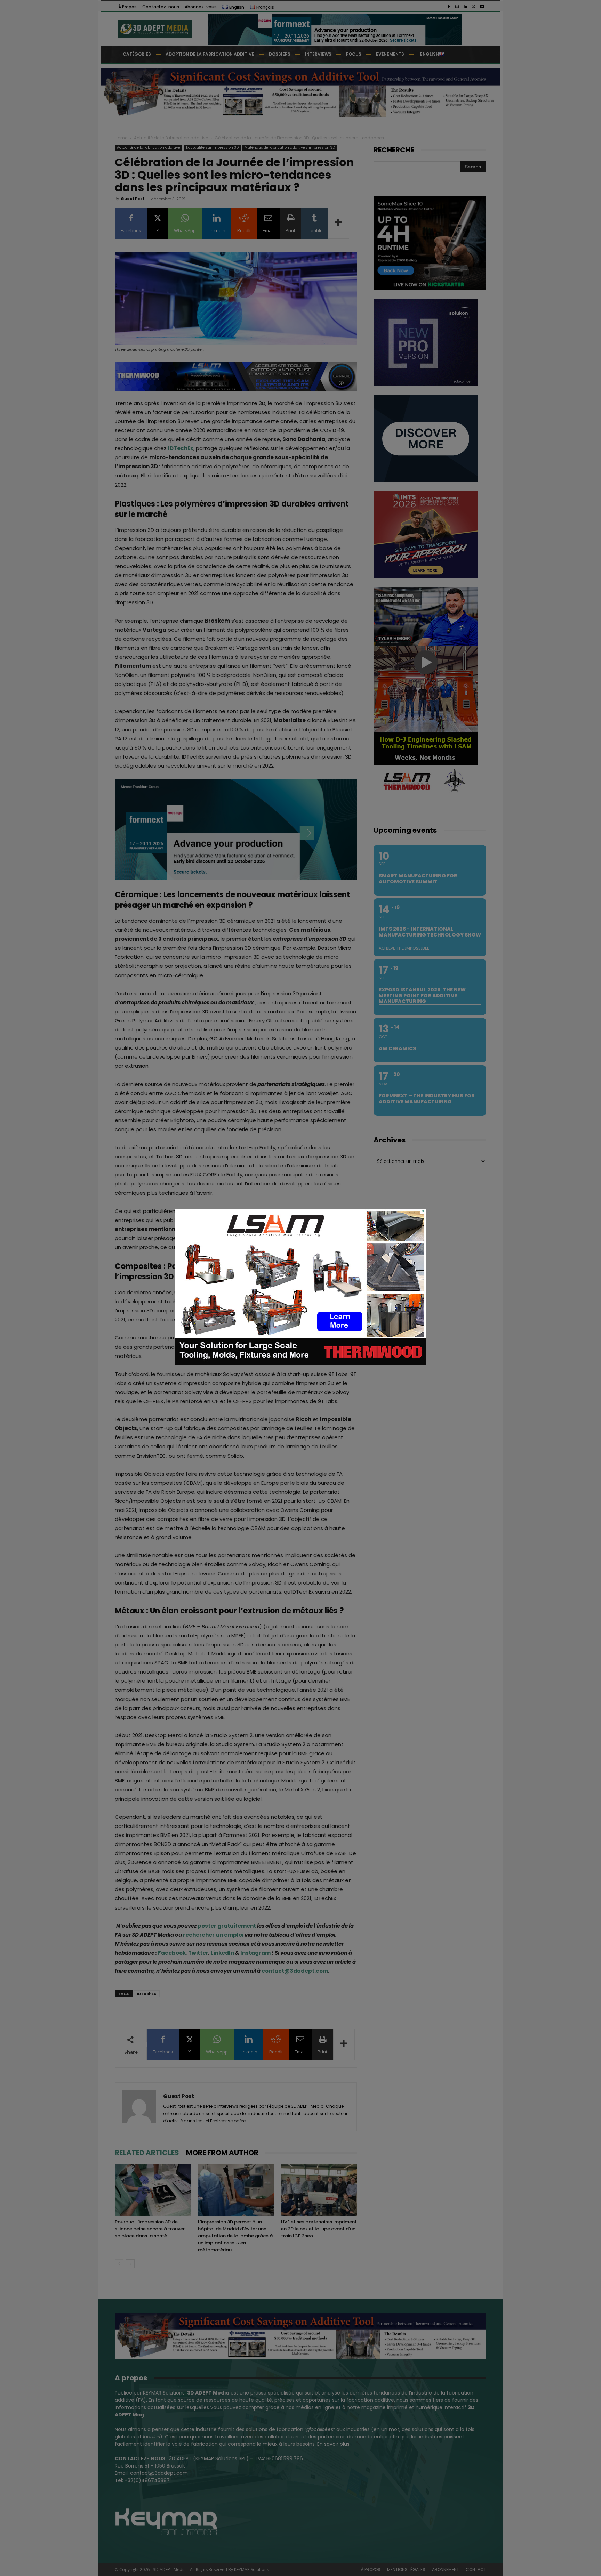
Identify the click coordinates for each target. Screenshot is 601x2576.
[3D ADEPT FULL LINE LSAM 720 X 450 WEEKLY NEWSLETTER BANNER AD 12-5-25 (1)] (300, 1363)
